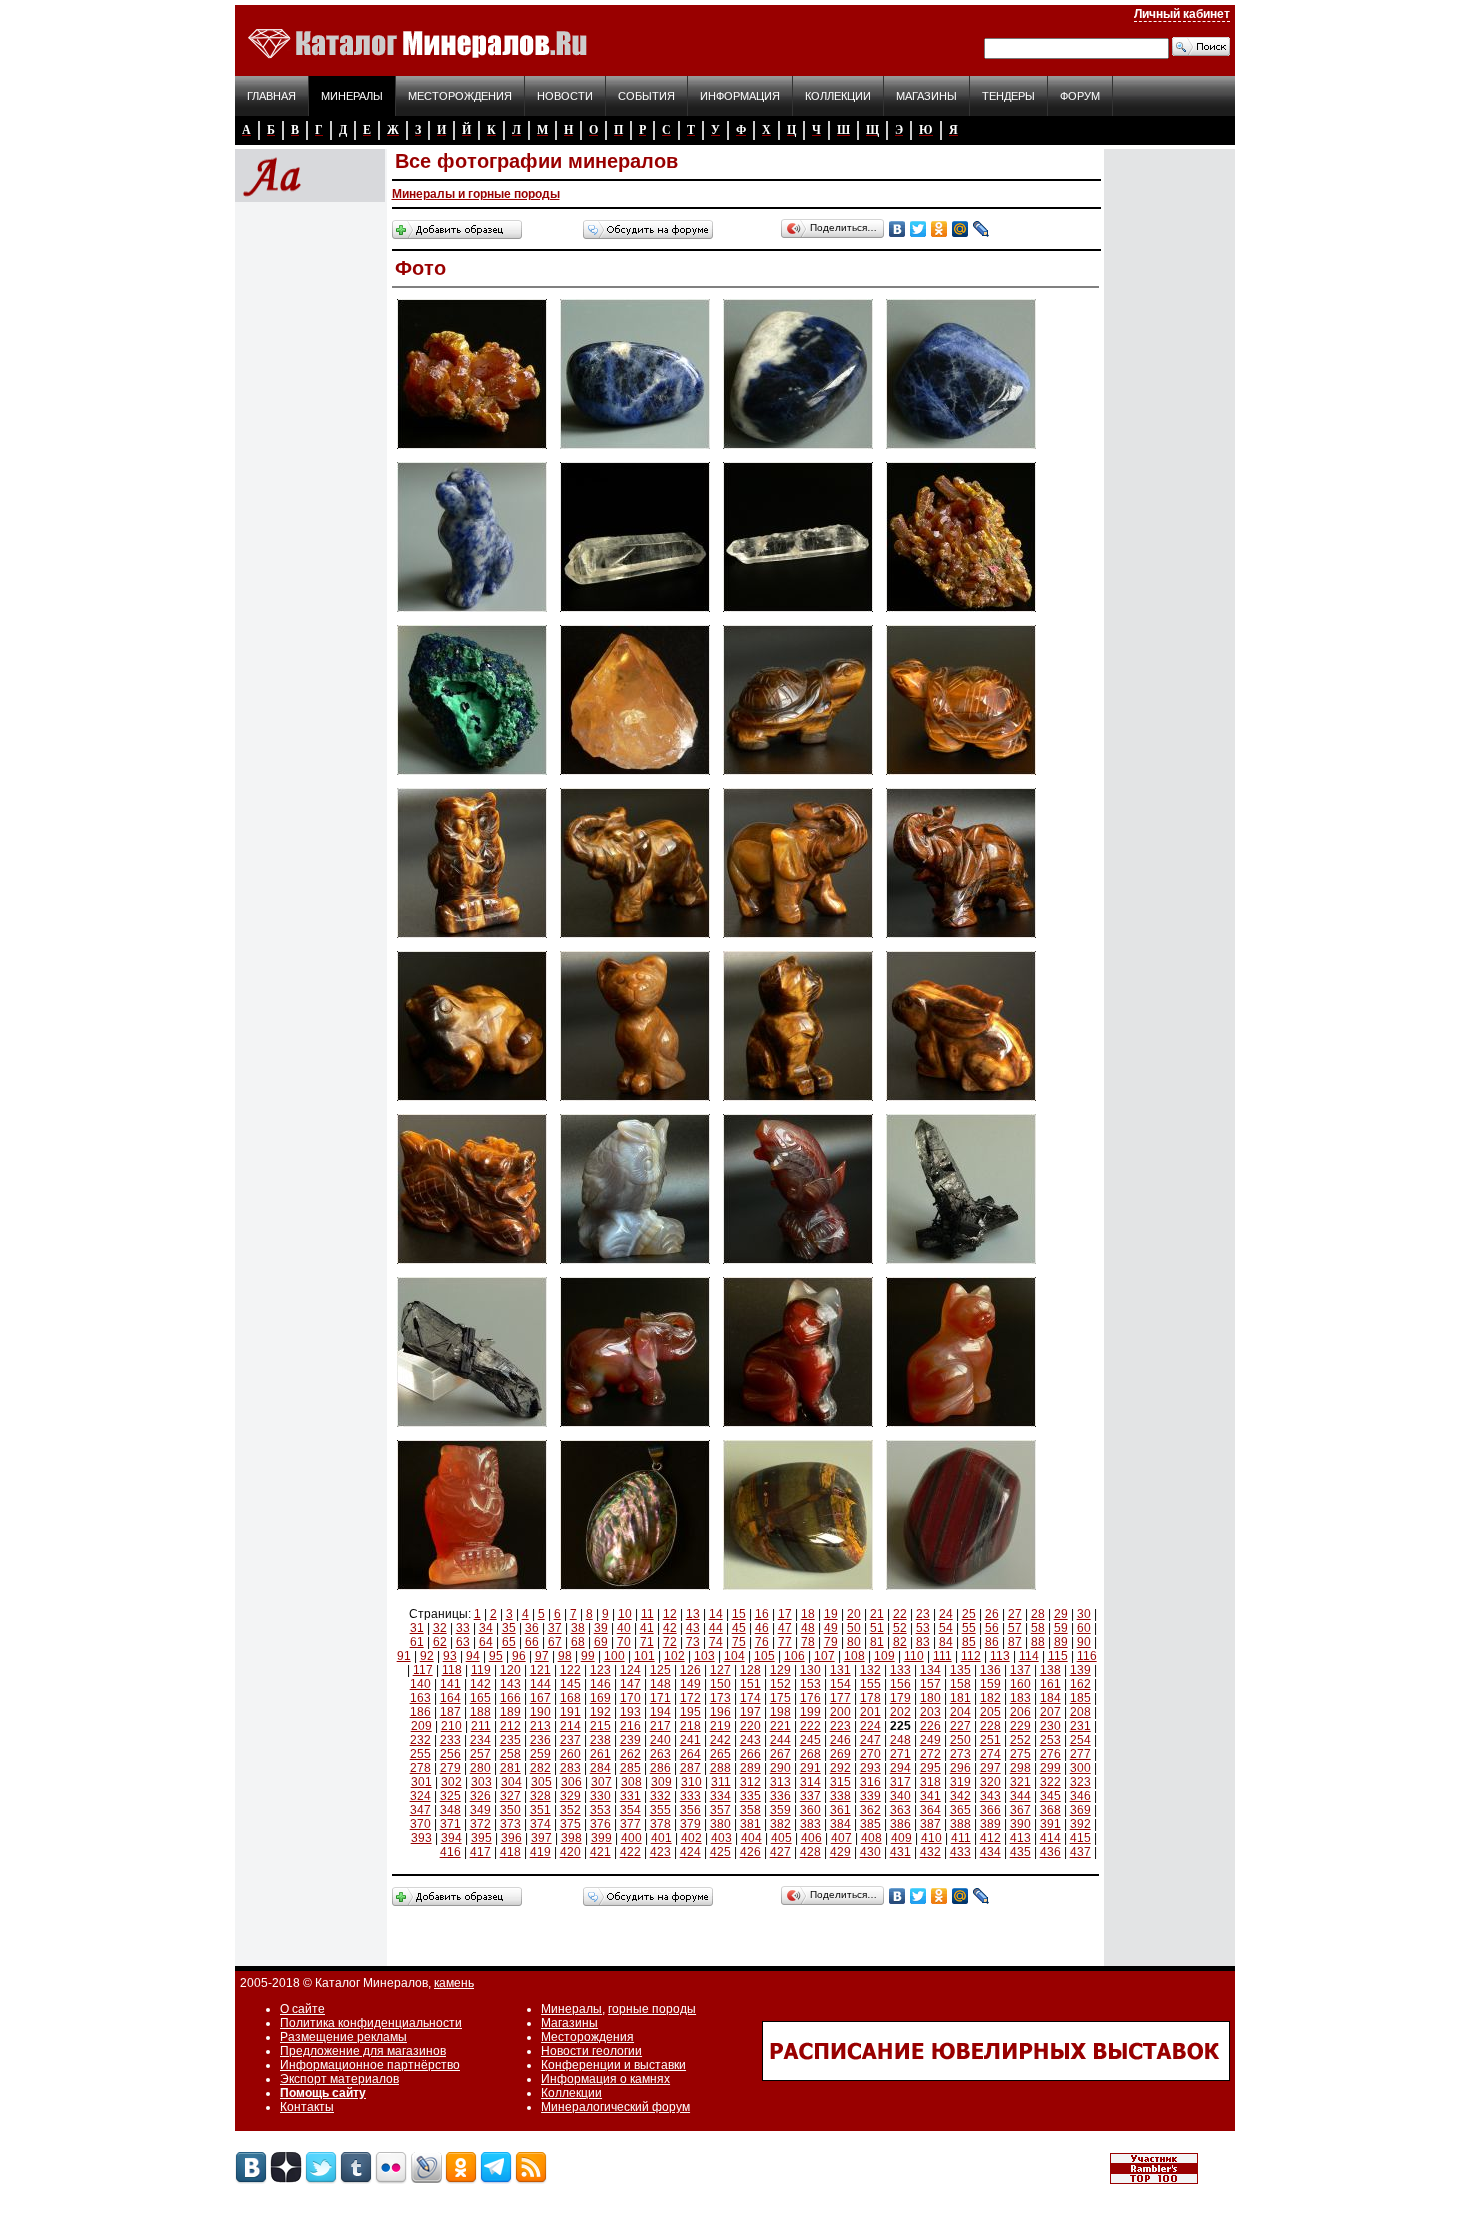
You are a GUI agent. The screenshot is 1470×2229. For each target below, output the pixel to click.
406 (811, 1838)
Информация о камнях (605, 2079)
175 (780, 1698)
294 (900, 1768)
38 (578, 1628)
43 (693, 1628)
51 (877, 1628)
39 (601, 1628)
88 (1038, 1642)
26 (992, 1614)
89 (1061, 1642)
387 (930, 1824)
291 (810, 1768)
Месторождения (460, 96)
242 (720, 1740)
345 (1050, 1796)
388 (960, 1824)
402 (691, 1838)
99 (588, 1656)
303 (481, 1782)
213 (540, 1726)
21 (877, 1614)
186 (420, 1712)
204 (960, 1712)
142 (480, 1684)
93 (450, 1656)
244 (780, 1740)
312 (750, 1782)
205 (990, 1712)
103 (704, 1656)
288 (720, 1768)
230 (1050, 1726)
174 (750, 1698)
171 (660, 1698)
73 (693, 1642)
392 (1080, 1824)
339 (870, 1796)
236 (540, 1740)
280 (480, 1768)
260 (570, 1754)
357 (720, 1810)
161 (1050, 1684)
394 (451, 1838)
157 (930, 1684)
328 (540, 1796)
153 (810, 1684)
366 (990, 1810)
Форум (1080, 96)
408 (871, 1838)
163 (420, 1698)
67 (555, 1642)
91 (404, 1656)
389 (990, 1824)
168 (570, 1698)
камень (454, 1983)
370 (420, 1824)
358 (750, 1810)
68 (578, 1642)
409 (901, 1838)
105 (764, 1656)
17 (785, 1614)
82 (900, 1642)
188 (480, 1712)
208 (1080, 1712)
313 (780, 1782)
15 (739, 1614)
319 (960, 1782)
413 (1020, 1838)
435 (1020, 1852)
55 (969, 1628)
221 (780, 1726)
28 (1038, 1614)
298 (1020, 1768)
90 (1084, 1642)
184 (1050, 1698)
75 (739, 1642)
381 (750, 1824)
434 (990, 1852)
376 (600, 1824)
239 (630, 1740)
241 (690, 1740)
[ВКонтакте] (897, 229)
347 (420, 1810)
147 (630, 1684)
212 (510, 1726)
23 (923, 1614)
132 (870, 1670)
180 (930, 1698)
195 (690, 1712)
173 (720, 1698)
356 (690, 1810)
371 (450, 1824)
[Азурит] (472, 776)
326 (480, 1796)
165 (480, 1698)
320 (990, 1782)
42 (670, 1628)
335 (750, 1796)
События (646, 96)
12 (670, 1614)
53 (923, 1628)
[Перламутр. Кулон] (635, 1591)
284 (600, 1768)
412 (990, 1838)
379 (690, 1824)
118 (452, 1670)
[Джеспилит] (798, 1591)
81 (877, 1642)
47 (785, 1628)
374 (540, 1824)
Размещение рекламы (343, 2037)
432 (930, 1852)
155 (870, 1684)
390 (1020, 1824)
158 (960, 1684)
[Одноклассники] (939, 229)
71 (647, 1642)
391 (1050, 1824)
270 (870, 1754)
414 (1050, 1838)
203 (930, 1712)
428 (810, 1852)
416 (450, 1852)
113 (1000, 1656)
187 (450, 1712)
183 (1020, 1698)
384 (840, 1824)
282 (540, 1768)
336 (780, 1796)
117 (423, 1670)
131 (840, 1670)
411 (961, 1838)
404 (751, 1838)
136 (990, 1670)
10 (625, 1614)
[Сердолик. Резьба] (635, 1428)
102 (674, 1656)
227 (960, 1726)
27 (1015, 1614)
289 (750, 1768)
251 (990, 1740)
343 (990, 1796)
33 (463, 1628)
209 (421, 1726)
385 (870, 1824)
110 (914, 1656)
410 (931, 1838)
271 (900, 1754)
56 (992, 1628)
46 (762, 1628)
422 (630, 1852)
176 (810, 1698)
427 (780, 1852)
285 (630, 1768)
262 (630, 1754)
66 (532, 1642)
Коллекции (838, 96)
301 (421, 1782)
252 (1020, 1740)
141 (450, 1684)
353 (600, 1810)
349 (480, 1810)
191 (570, 1712)
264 (690, 1754)
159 (990, 1684)
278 (420, 1768)
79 (831, 1642)
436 (1050, 1852)
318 (930, 1782)
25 (969, 1614)
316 (870, 1782)
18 (808, 1614)
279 (450, 1768)
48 (808, 1628)
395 (481, 1838)
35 (509, 1628)
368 (1050, 1810)
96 (519, 1656)
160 (1020, 1684)
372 (480, 1824)
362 (870, 1810)
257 (480, 1754)
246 (840, 1740)
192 (600, 1712)
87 (1015, 1642)
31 (417, 1628)
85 (969, 1642)
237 (570, 1740)
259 (540, 1754)
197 (750, 1712)
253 (1050, 1740)
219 (720, 1726)
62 (440, 1642)
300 (1080, 1768)
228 (990, 1726)
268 (810, 1754)
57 (1015, 1628)
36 (532, 1628)
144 (540, 1684)
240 (660, 1740)
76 (762, 1642)
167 (540, 1698)
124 (630, 1670)
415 (1080, 1838)
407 (841, 1838)
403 (721, 1838)
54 (946, 1628)
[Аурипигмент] (472, 450)
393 (421, 1838)
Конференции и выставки (613, 2065)
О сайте (302, 2009)
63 (463, 1642)
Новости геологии (591, 2051)
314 (810, 1782)
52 (900, 1628)
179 (900, 1698)
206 (1020, 1712)
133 (900, 1670)
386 (900, 1824)
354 (630, 1810)
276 (1050, 1754)
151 (750, 1684)
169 (600, 1698)
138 (1050, 1670)
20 (854, 1614)
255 (420, 1754)
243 (750, 1740)
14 (716, 1614)
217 (660, 1726)
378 (660, 1824)
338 (840, 1796)
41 (647, 1628)
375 (570, 1824)
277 (1080, 1754)
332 (660, 1796)
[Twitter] (918, 229)
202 (900, 1712)
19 (831, 1614)
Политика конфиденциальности (371, 2023)
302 (451, 1782)
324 (420, 1796)
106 (794, 1656)
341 (930, 1796)
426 (750, 1852)
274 (990, 1754)
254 (1080, 1740)
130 (810, 1670)
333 (690, 1796)
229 (1020, 1726)
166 (510, 1698)
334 (720, 1796)
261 (600, 1754)
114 (1029, 1656)
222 (810, 1726)
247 (870, 1740)
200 (840, 1712)
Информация (740, 96)
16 (762, 1614)
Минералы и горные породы (476, 194)
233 (450, 1740)
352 (570, 1810)
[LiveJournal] (981, 229)
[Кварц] (635, 613)
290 (780, 1768)
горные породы (652, 2009)
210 (451, 1726)
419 (540, 1852)
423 (660, 1852)
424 (690, 1852)
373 (510, 1824)
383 (810, 1824)
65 (509, 1642)
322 (1050, 1782)
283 (570, 1768)
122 (570, 1670)
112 (971, 1656)
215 (600, 1726)
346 (1080, 1796)
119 (481, 1670)
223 (840, 1726)
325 (450, 1796)
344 (1020, 1796)
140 (420, 1684)
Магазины (926, 96)
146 (600, 1684)
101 (644, 1656)
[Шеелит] (635, 776)
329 (570, 1796)
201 (870, 1712)
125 (660, 1670)
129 (780, 1670)
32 (440, 1628)
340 (900, 1796)
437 (1080, 1852)
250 (960, 1740)
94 (473, 1656)
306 (571, 1782)
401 (661, 1838)
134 (930, 1670)
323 (1080, 1782)
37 (555, 1628)
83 (923, 1642)
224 (870, 1726)
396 (511, 1838)
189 (510, 1712)
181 (960, 1698)
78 (808, 1642)
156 (900, 1684)
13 (693, 1614)
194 (660, 1712)
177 (840, 1698)
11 (647, 1614)
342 (960, 1796)
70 (624, 1642)
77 (785, 1642)
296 (960, 1768)
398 (571, 1838)
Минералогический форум (615, 2107)
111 (942, 1656)
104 (734, 1656)
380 (720, 1824)
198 (780, 1712)
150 (720, 1684)
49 (831, 1628)
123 (600, 1670)
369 (1080, 1810)
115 (1058, 1656)
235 (510, 1740)
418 (510, 1852)
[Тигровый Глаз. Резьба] (798, 776)
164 (450, 1698)
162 (1080, 1684)
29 (1061, 1614)
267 (780, 1754)
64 (486, 1642)
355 (660, 1810)
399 (601, 1838)
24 (946, 1614)
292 (840, 1768)
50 (854, 1628)
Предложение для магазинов (363, 2051)
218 (690, 1726)
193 (630, 1712)
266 (750, 1754)
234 (480, 1740)
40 (624, 1628)
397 (541, 1838)
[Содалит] (635, 450)
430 (870, 1852)
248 (900, 1740)
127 (720, 1670)
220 (750, 1726)
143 (510, 1684)
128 (750, 1670)
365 (960, 1810)
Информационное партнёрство (370, 2065)
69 (601, 1642)
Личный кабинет (1182, 14)
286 (660, 1768)
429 (840, 1852)
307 (601, 1782)
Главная (271, 96)
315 (840, 1782)
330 (600, 1796)
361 (840, 1810)
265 (720, 1754)
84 (946, 1642)
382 (780, 1824)
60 (1084, 1628)
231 (1080, 1726)
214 (570, 1726)
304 (511, 1782)
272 (930, 1754)
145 (570, 1684)
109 (884, 1656)
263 (660, 1754)
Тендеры (1008, 96)
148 (660, 1684)
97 (542, 1656)
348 (450, 1810)
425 (720, 1852)
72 (670, 1642)
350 (510, 1810)
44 (716, 1628)
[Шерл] (961, 1265)
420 (570, 1852)
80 (854, 1642)
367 (1020, 1810)
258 (510, 1754)
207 (1050, 1712)
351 (540, 1810)
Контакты (307, 2107)
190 (540, 1712)
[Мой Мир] (960, 229)
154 (840, 1684)
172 (690, 1698)
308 (631, 1782)
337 (810, 1796)
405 (781, 1838)
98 (565, 1656)
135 (960, 1670)
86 (992, 1642)
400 (631, 1838)
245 (810, 1740)
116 (1087, 1656)
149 (690, 1684)
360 (810, 1810)
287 (690, 1768)
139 (1080, 1670)
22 (900, 1614)
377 (630, 1824)
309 (661, 1782)
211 (481, 1726)
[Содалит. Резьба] (472, 613)
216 (630, 1726)
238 (600, 1740)
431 (900, 1852)
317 (900, 1782)
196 (720, 1712)
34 (486, 1628)
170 (630, 1698)
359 (780, 1810)
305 (541, 1782)
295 (930, 1768)
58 (1038, 1628)
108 (854, 1656)
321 (1020, 1782)
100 (614, 1656)
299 (1050, 1768)
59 (1061, 1628)
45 (739, 1628)
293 (870, 1768)
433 (960, 1852)
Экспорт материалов (339, 2079)
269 (840, 1754)
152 (780, 1684)
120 (510, 1670)
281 (510, 1768)
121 (540, 1670)
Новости (565, 96)
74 (716, 1642)
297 (990, 1768)
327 (510, 1796)
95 (496, 1656)
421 (600, 1852)
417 (480, 1852)
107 (824, 1656)
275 (1020, 1754)
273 (960, 1754)
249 (930, 1740)
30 (1084, 1614)
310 (691, 1782)
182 (990, 1698)
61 (417, 1642)
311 (721, 1782)
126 (690, 1670)
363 (900, 1810)
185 (1080, 1698)
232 (420, 1740)
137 (1020, 1670)
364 (930, 1810)
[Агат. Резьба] (635, 1265)
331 (630, 1796)
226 (930, 1726)
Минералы (352, 96)
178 (870, 1698)
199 (810, 1712)
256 (450, 1754)
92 (427, 1656)
